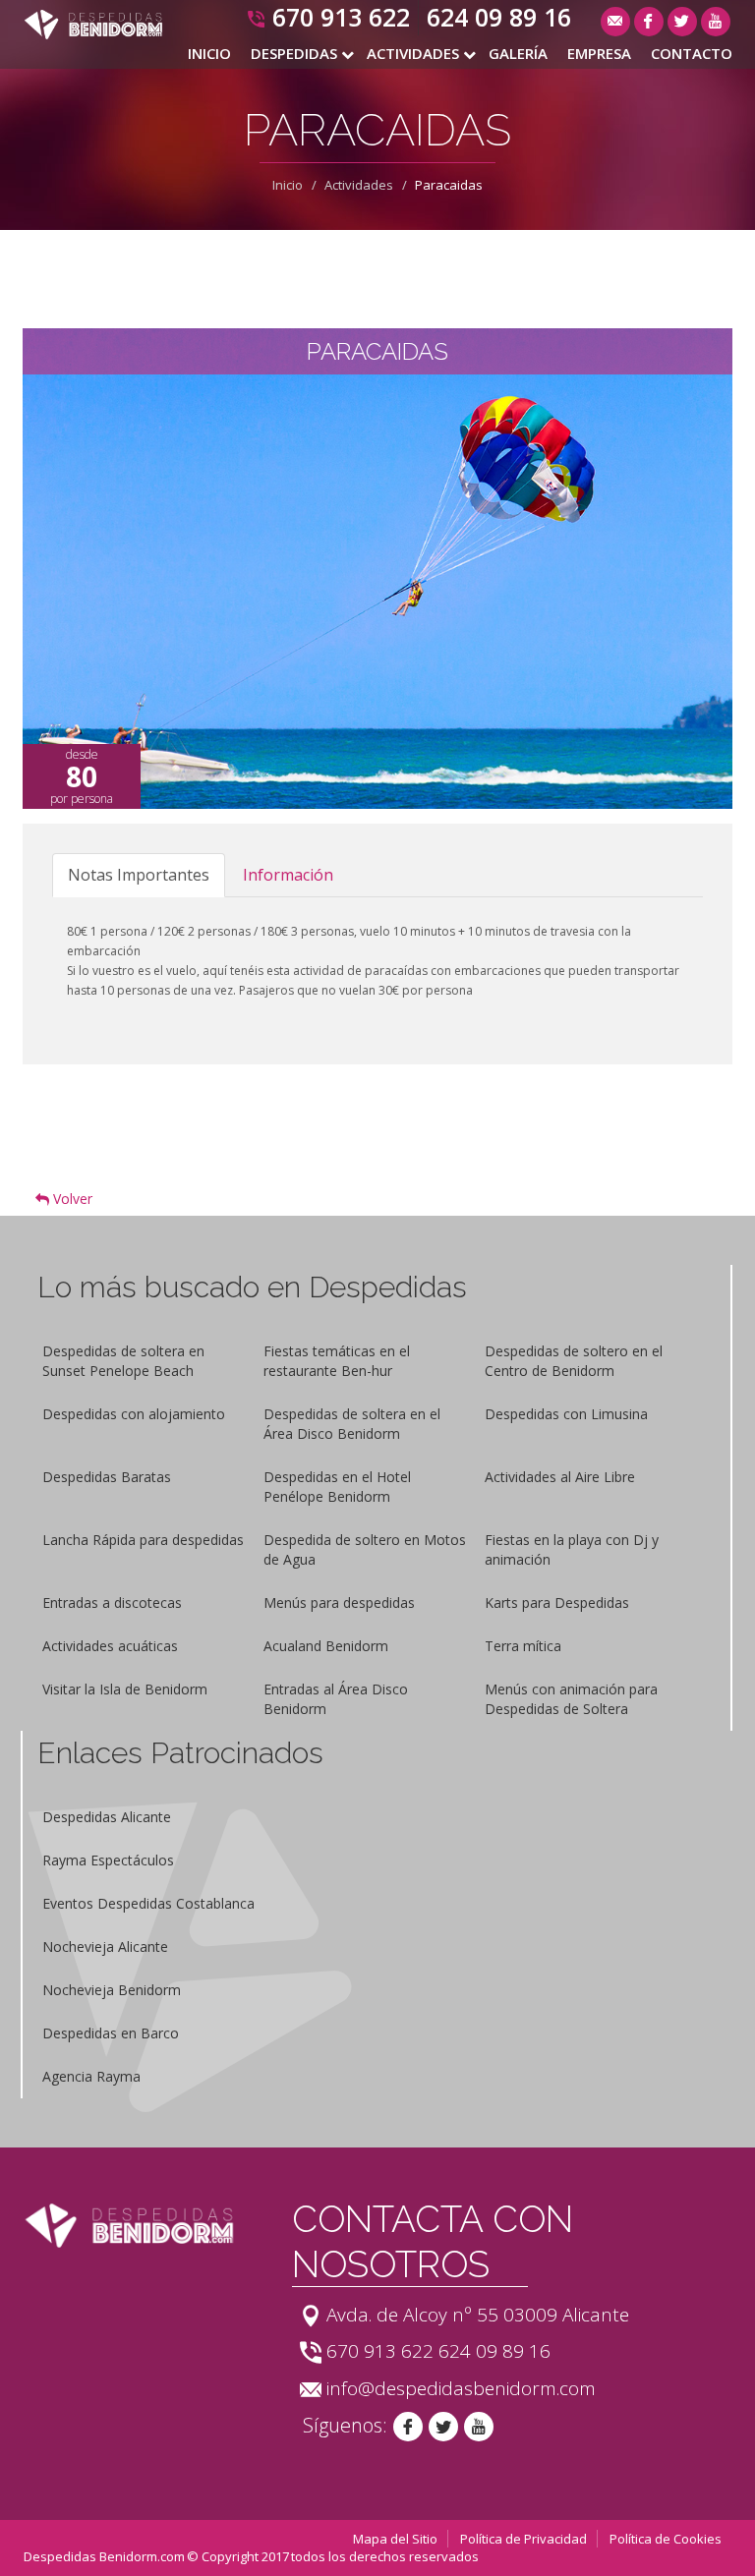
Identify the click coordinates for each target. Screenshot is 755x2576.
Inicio (209, 53)
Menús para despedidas (339, 1603)
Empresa (599, 53)
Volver (71, 1199)
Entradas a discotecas (112, 1603)
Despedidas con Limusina (566, 1414)
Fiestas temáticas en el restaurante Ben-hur (337, 1361)
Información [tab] (288, 875)
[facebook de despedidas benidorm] (408, 2427)
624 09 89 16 (499, 17)
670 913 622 (341, 17)
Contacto (692, 53)
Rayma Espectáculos (108, 1860)
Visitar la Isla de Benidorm (125, 1689)
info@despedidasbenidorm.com (461, 2388)
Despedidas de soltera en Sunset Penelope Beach (123, 1361)
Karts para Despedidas (557, 1603)
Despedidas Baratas (107, 1477)
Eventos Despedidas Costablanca (148, 1903)
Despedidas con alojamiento (134, 1414)
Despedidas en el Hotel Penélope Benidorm (337, 1487)
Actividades (413, 53)
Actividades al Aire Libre (560, 1477)
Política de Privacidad (523, 2539)
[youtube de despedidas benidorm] (479, 2427)
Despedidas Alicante (107, 1817)
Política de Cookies (666, 2539)
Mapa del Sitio (395, 2539)
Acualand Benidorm (326, 1646)
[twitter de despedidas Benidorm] (682, 22)
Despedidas (294, 53)
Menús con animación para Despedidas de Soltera (571, 1699)
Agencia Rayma (91, 2076)
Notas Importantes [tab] (139, 875)
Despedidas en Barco (111, 2033)
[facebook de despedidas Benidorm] (649, 22)
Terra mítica (523, 1646)
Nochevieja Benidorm (112, 1990)
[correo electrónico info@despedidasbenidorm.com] (615, 22)
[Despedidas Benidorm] (93, 24)
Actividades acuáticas (110, 1646)
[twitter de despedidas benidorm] (443, 2427)
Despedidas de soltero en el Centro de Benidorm (574, 1361)
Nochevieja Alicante (105, 1946)
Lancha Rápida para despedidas (143, 1540)
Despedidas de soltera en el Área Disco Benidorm (352, 1424)
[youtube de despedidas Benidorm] (716, 22)
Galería (518, 53)
